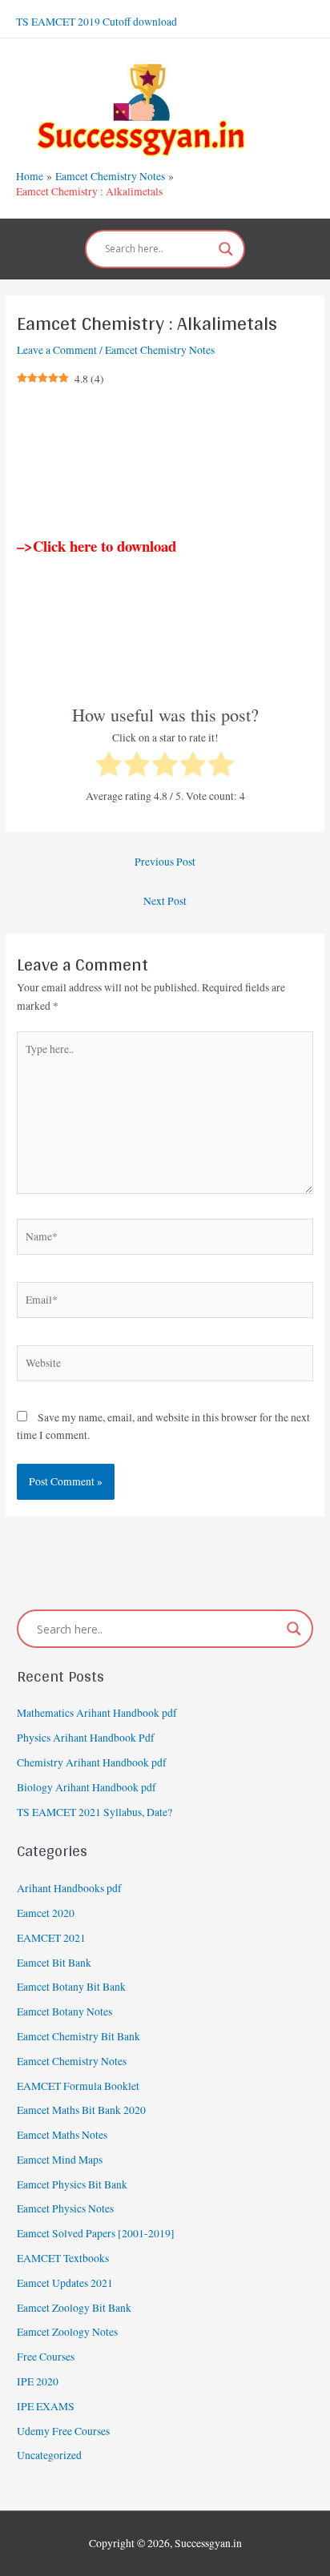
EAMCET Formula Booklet (78, 2086)
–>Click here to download (97, 546)
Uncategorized (49, 2455)
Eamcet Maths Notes (62, 2135)
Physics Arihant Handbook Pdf (86, 1738)
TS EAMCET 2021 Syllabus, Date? (95, 1812)
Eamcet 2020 (46, 1913)
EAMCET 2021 (51, 1938)
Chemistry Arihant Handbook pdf (92, 1762)
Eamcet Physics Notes (65, 2208)
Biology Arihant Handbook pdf (87, 1787)
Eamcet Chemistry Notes (160, 350)
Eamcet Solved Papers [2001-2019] (96, 2233)
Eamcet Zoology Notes (67, 2332)
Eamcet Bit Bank (54, 1963)
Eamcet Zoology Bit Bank (74, 2308)
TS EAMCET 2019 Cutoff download (97, 22)
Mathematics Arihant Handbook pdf (97, 1713)
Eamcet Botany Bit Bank (71, 1987)
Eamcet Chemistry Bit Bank (78, 2036)
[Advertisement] (165, 463)
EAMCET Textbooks (63, 2258)
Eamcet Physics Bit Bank (72, 2184)
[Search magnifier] (226, 249)
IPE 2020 (38, 2381)
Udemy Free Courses (63, 2431)
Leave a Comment (57, 350)
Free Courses (46, 2357)
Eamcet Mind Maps (60, 2160)
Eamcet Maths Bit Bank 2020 (81, 2110)
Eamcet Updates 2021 (65, 2283)
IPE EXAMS (46, 2406)
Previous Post (165, 862)
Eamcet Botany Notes (64, 2011)
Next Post (165, 901)
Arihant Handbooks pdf (69, 1888)
